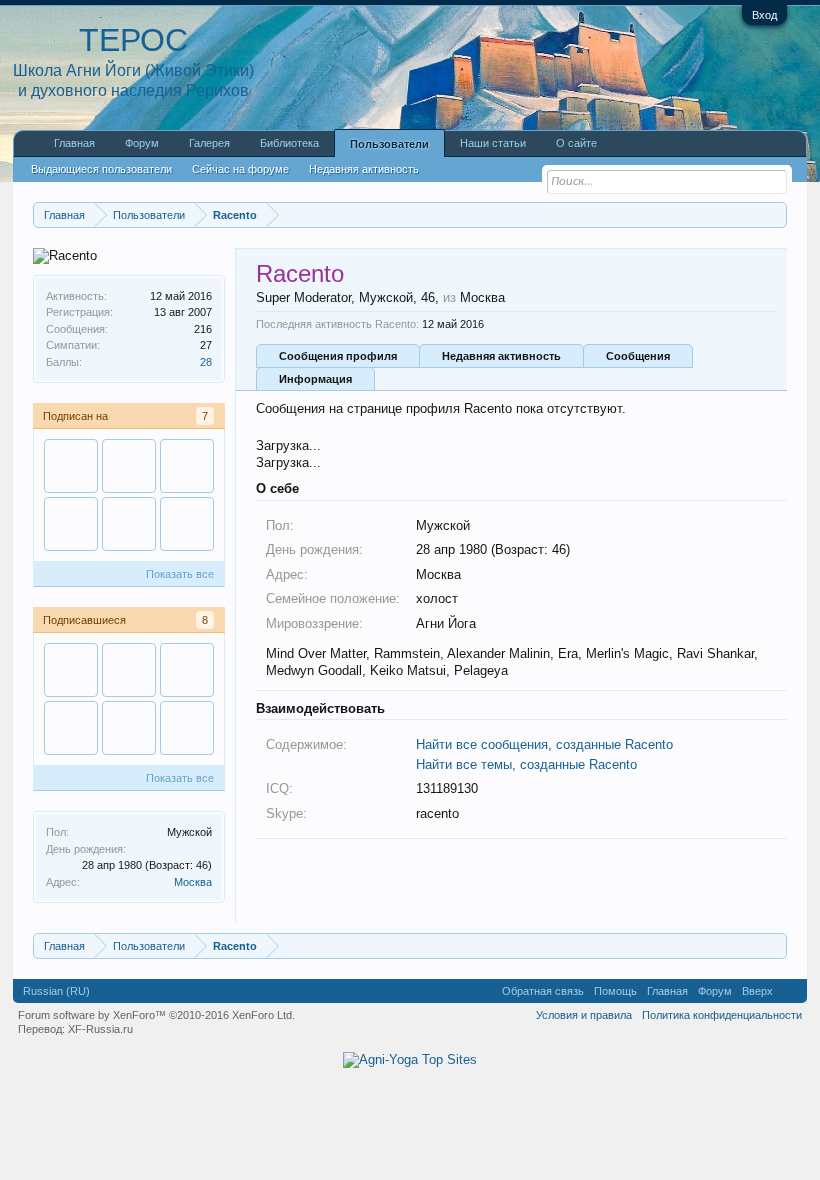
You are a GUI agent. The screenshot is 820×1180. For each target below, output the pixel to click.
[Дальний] (129, 524)
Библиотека (289, 143)
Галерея (209, 143)
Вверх (757, 991)
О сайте (576, 143)
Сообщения (638, 356)
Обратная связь (543, 991)
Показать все (180, 574)
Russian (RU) (56, 991)
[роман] (71, 466)
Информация (315, 379)
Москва (193, 882)
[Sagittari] (187, 466)
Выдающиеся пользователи (101, 169)
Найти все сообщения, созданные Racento (544, 744)
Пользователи (389, 144)
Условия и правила (584, 1015)
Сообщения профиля (338, 356)
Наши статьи (493, 143)
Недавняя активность (501, 356)
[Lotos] (187, 524)
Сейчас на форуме (240, 169)
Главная (74, 143)
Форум (142, 143)
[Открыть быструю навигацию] (774, 214)
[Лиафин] (129, 466)
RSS (790, 991)
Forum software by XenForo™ (156, 1015)
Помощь (615, 991)
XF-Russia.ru (100, 1029)
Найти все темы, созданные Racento (526, 764)
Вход (764, 15)
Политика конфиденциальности (722, 1015)
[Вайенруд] (71, 524)
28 (206, 362)
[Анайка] (187, 728)
